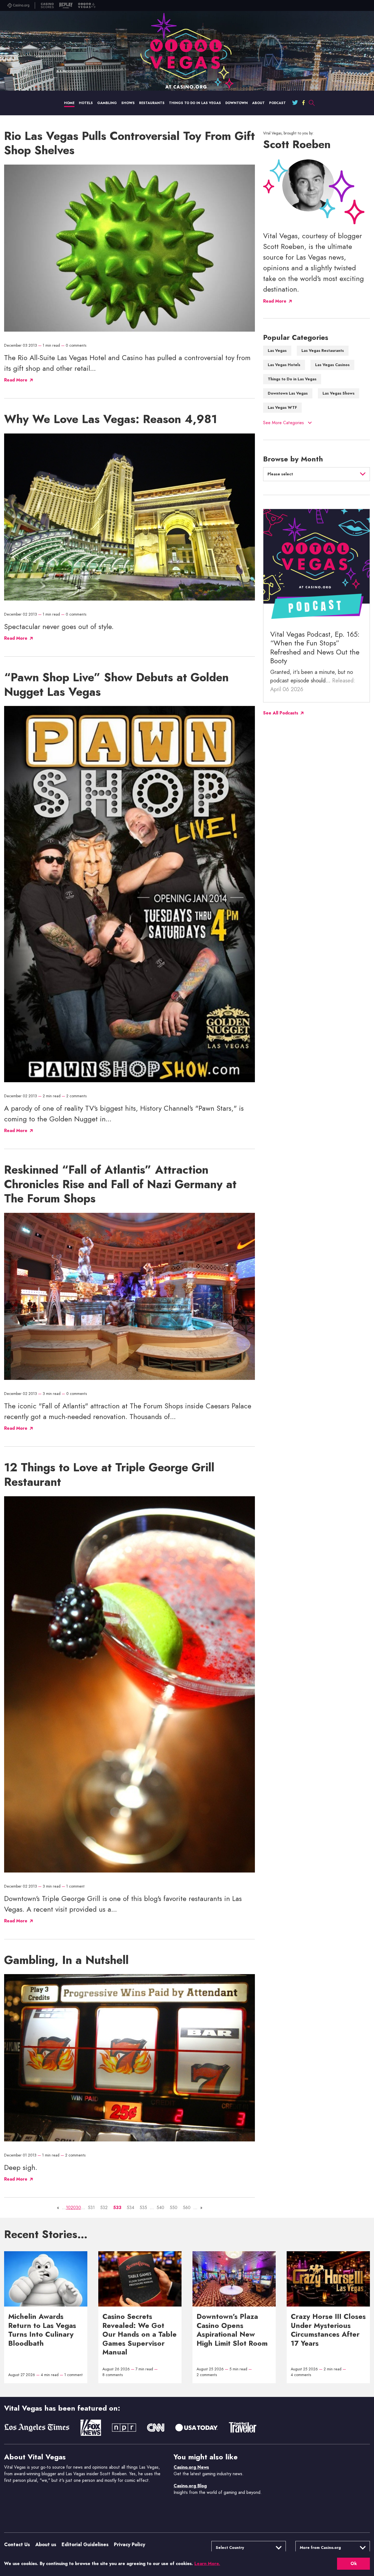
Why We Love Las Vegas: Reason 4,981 (111, 419)
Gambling (107, 103)
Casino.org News (191, 2467)
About (258, 103)
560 (187, 2208)
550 (174, 2208)
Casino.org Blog (190, 2486)
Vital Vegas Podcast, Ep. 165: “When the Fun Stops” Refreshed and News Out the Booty (315, 648)
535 (143, 2208)
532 (104, 2208)
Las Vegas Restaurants (323, 351)
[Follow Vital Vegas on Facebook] (303, 103)
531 (91, 2208)
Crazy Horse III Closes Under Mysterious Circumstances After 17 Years (328, 2330)
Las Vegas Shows (339, 393)
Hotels (86, 103)
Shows (128, 103)
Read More (275, 301)
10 (68, 2208)
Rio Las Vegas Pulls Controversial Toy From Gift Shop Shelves (130, 143)
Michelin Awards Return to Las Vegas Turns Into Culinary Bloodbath (42, 2330)
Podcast (277, 103)
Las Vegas (277, 351)
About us (46, 2545)
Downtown (237, 103)
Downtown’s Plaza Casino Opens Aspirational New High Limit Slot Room (232, 2330)
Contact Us (17, 2545)
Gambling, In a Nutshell (66, 1960)
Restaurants (152, 103)
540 (160, 2208)
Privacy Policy (130, 2545)
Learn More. (207, 2564)
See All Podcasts (281, 713)
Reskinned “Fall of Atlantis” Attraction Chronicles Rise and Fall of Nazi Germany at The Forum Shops (120, 1184)
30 (78, 2208)
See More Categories (284, 423)
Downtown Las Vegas (288, 393)
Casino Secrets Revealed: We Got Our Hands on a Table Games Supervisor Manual (139, 2334)
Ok (354, 2564)
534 (130, 2208)
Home (69, 103)
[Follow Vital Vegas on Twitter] (295, 103)
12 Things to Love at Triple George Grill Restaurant (109, 1475)
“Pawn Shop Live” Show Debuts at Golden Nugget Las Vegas (116, 685)
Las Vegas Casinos (332, 365)
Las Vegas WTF (282, 407)
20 (73, 2208)
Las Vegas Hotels (284, 365)
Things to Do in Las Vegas (195, 103)
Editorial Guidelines (85, 2545)
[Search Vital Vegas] (312, 103)
